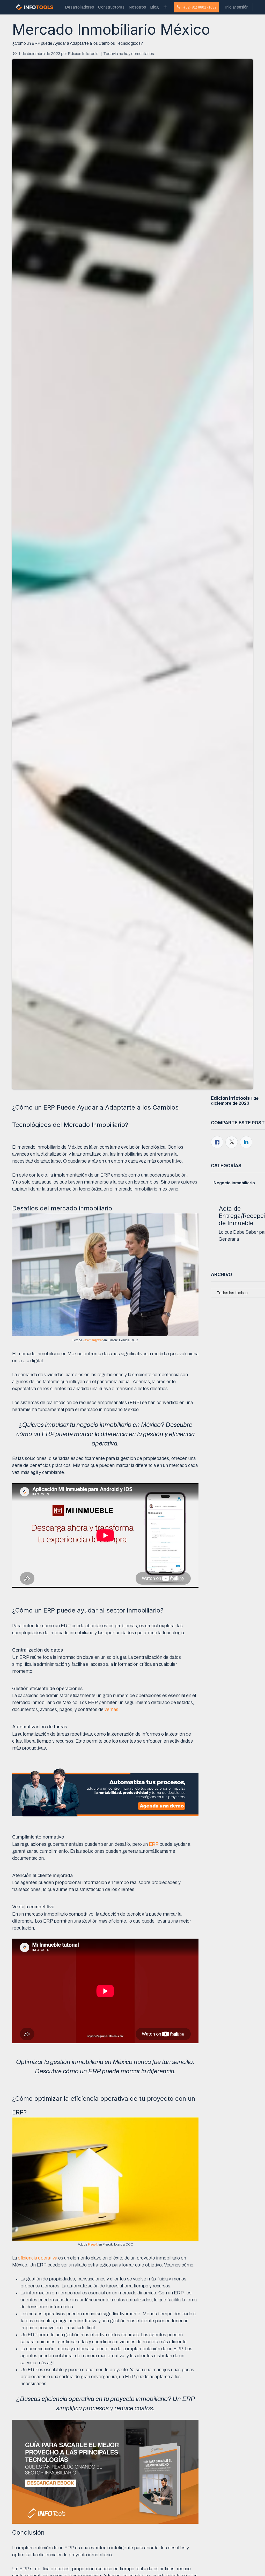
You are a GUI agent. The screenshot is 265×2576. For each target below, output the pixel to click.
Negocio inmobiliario (234, 1183)
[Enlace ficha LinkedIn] (246, 1142)
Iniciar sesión (237, 7)
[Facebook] (217, 1142)
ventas (111, 1709)
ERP (154, 1844)
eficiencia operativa (38, 2258)
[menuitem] (79, 7)
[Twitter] (232, 1142)
